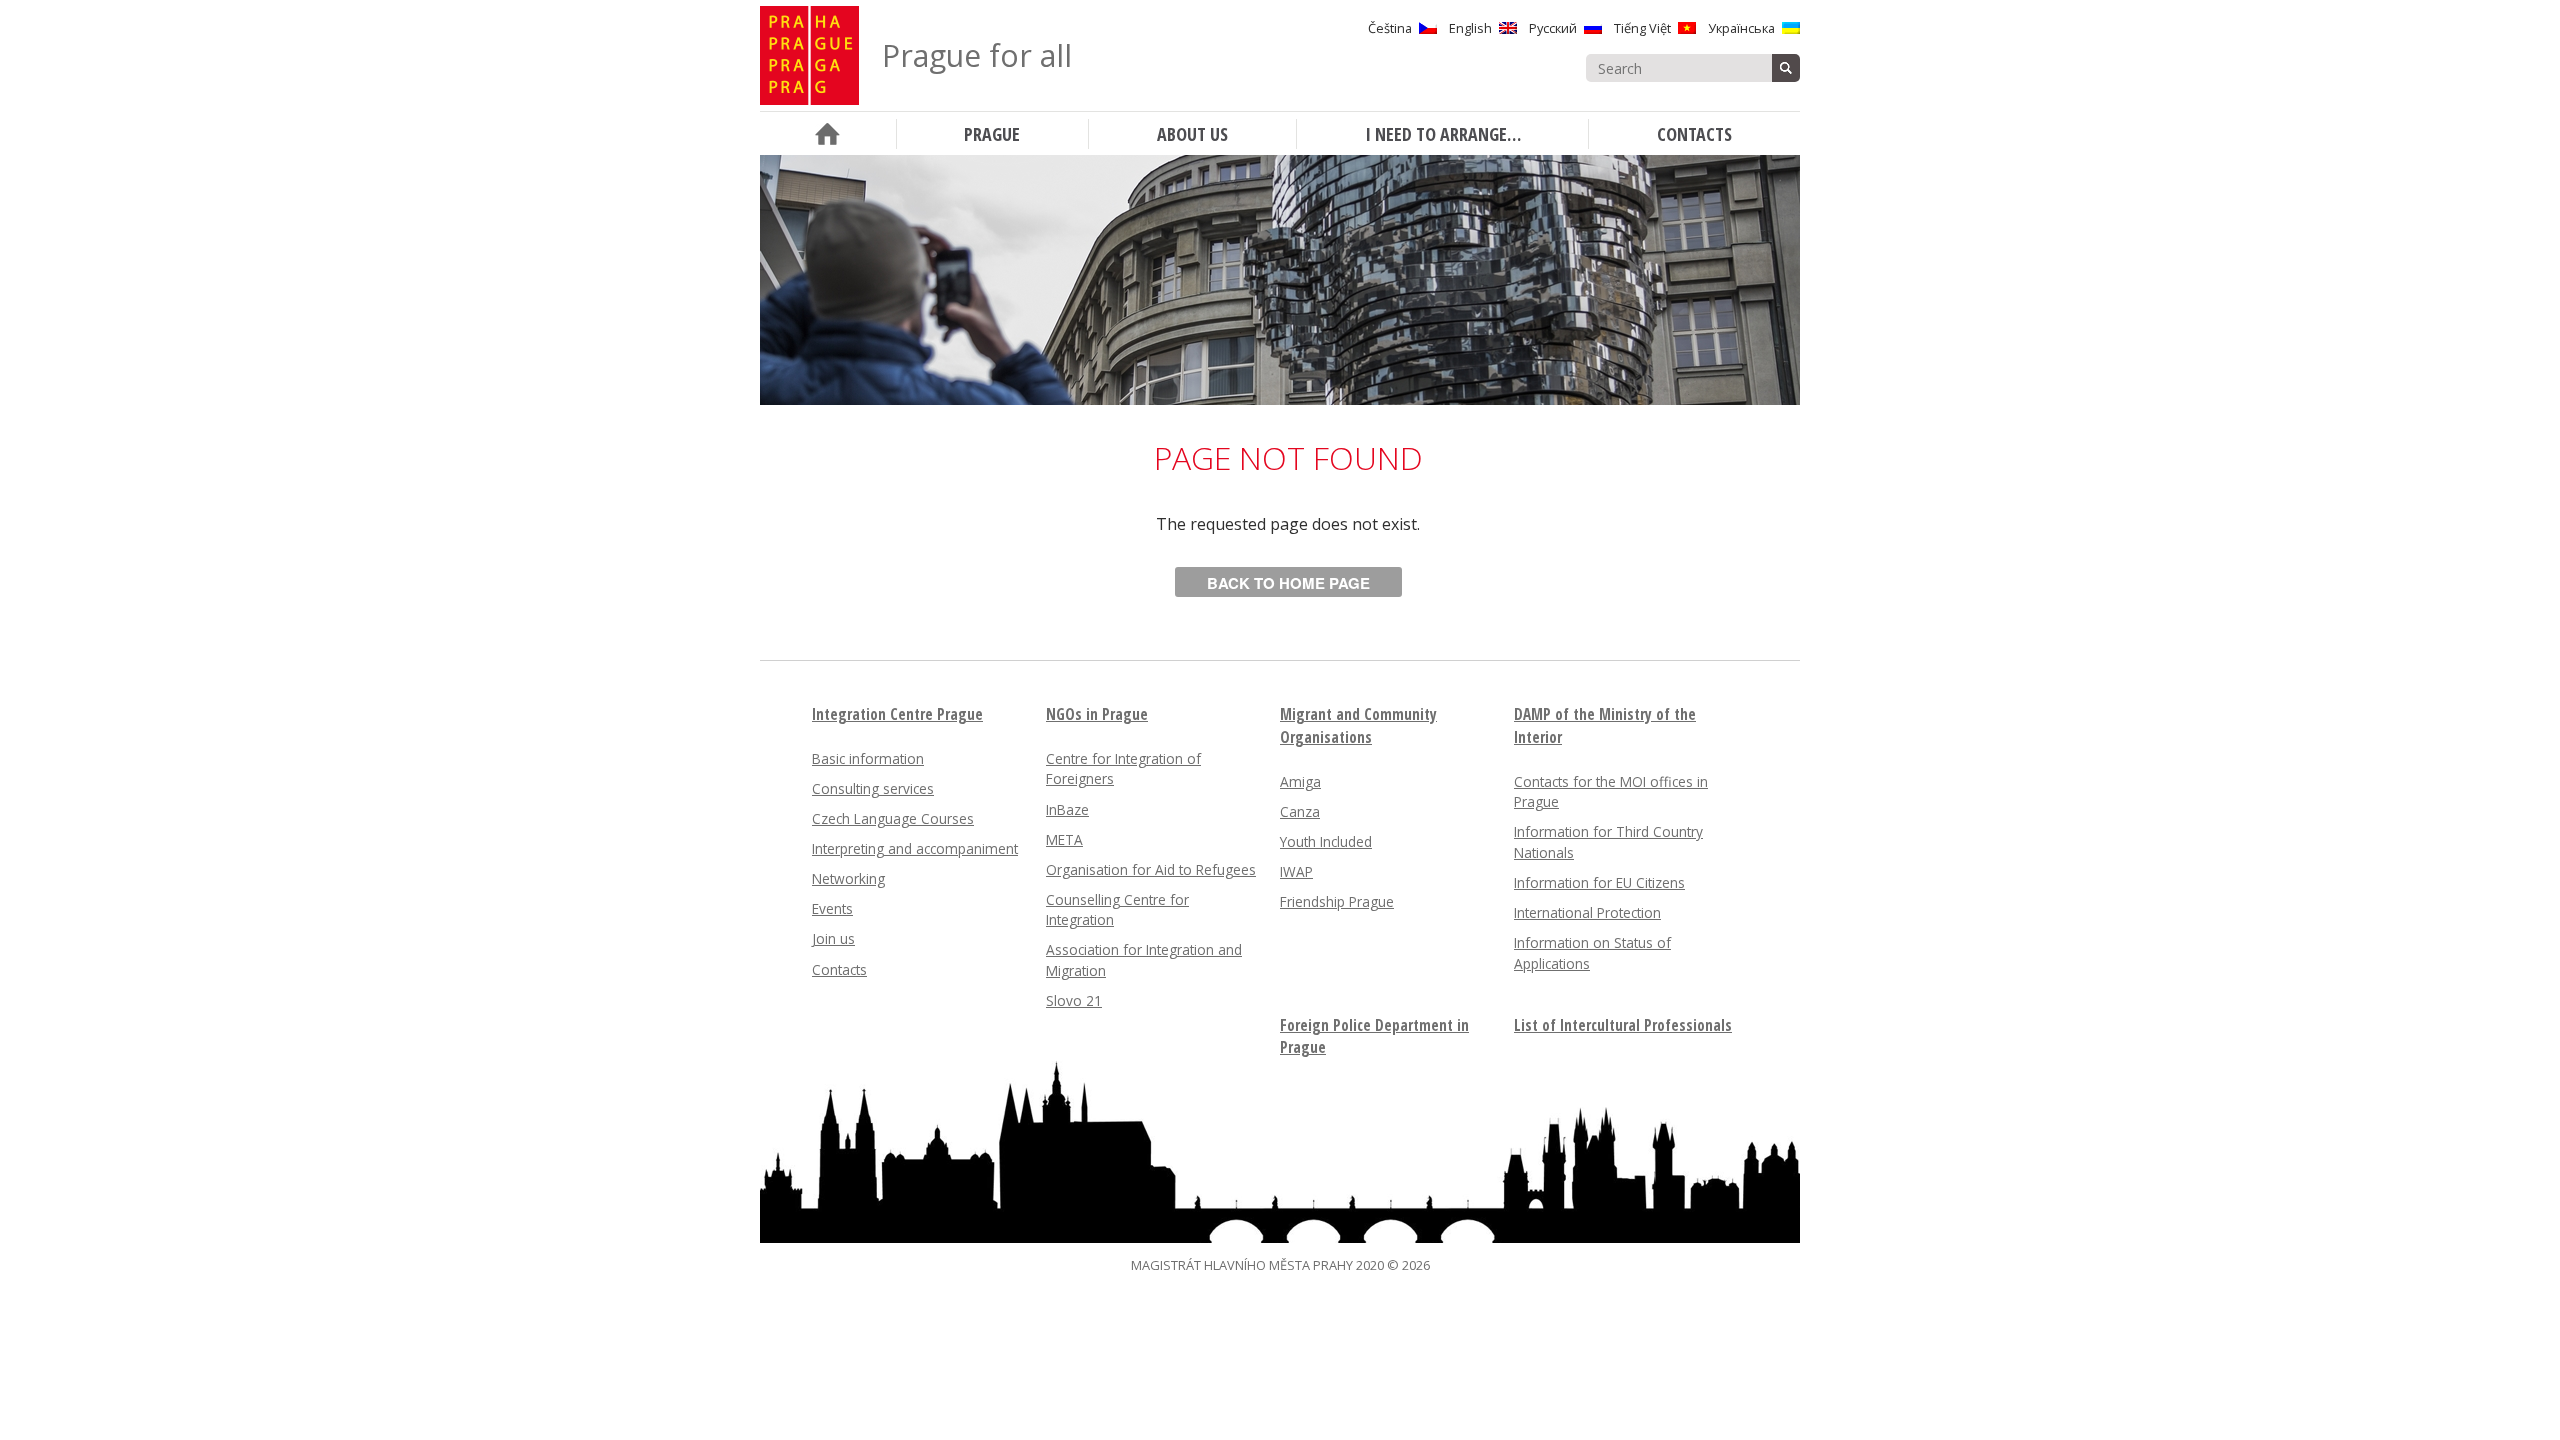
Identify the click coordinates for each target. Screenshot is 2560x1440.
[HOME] (828, 133)
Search (1786, 68)
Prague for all (977, 55)
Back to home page (1288, 583)
